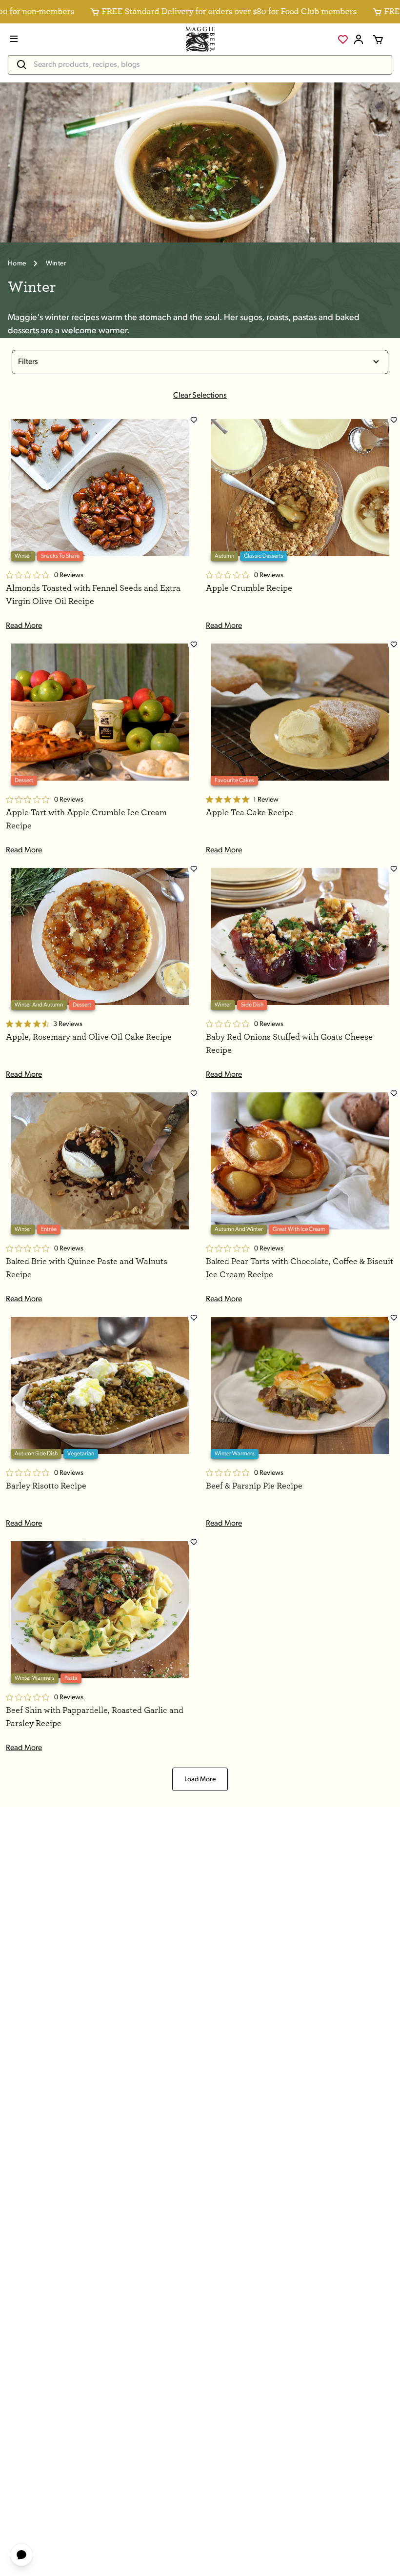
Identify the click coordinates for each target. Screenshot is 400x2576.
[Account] (359, 40)
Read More (24, 626)
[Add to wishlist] (194, 420)
